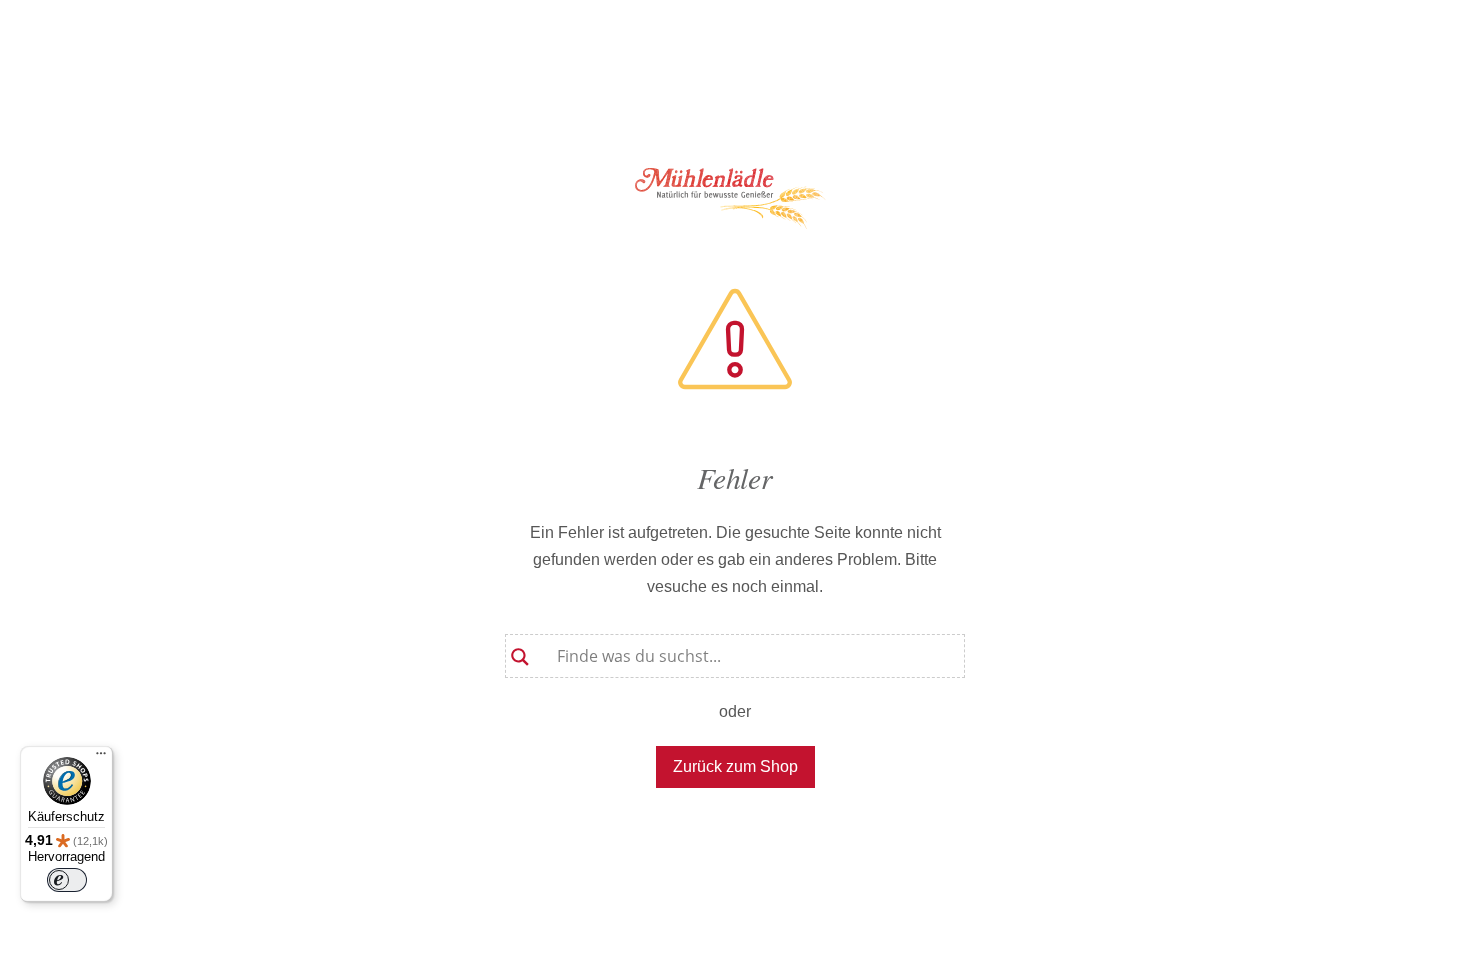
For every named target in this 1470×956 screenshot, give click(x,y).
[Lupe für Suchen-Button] (520, 649)
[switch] (67, 880)
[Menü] (101, 758)
